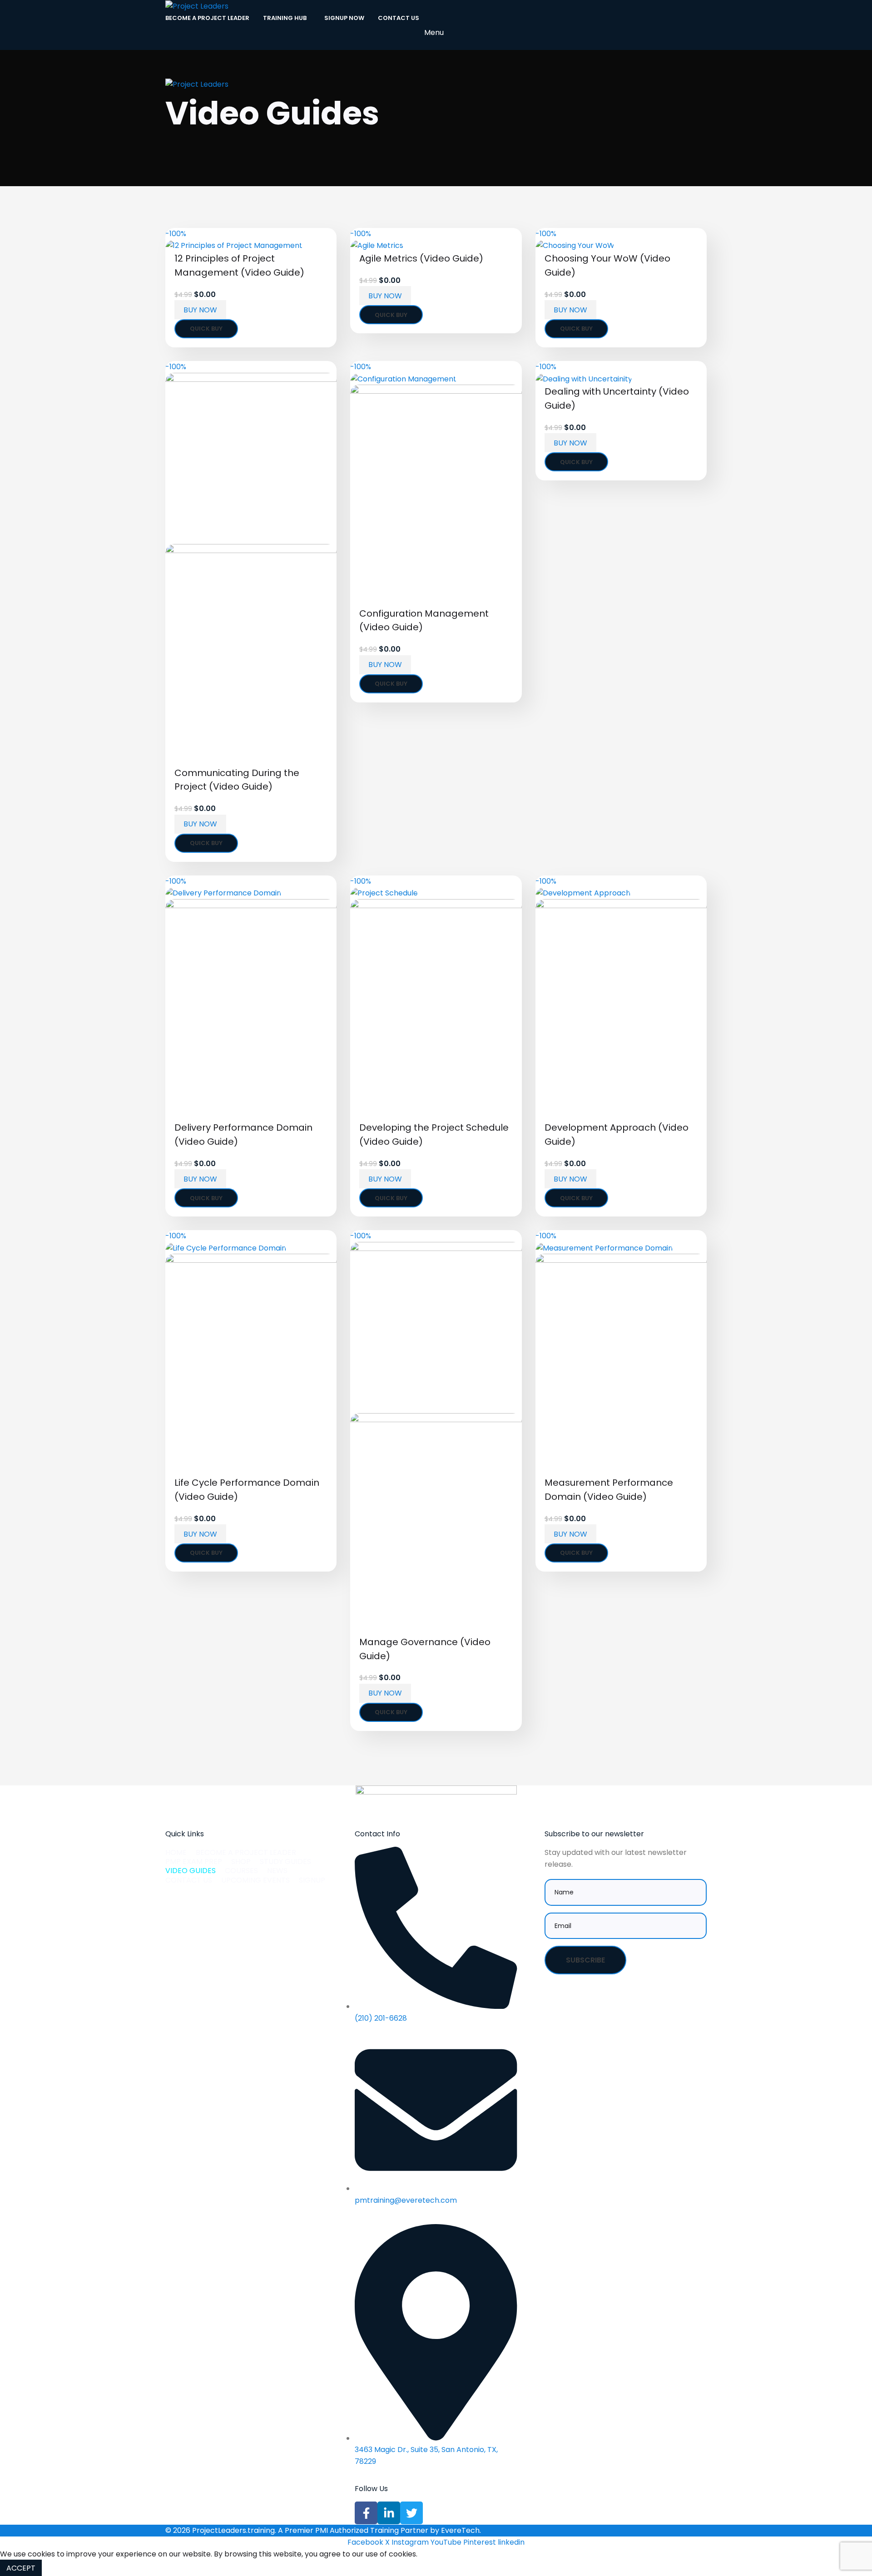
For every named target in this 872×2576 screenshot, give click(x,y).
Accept (21, 2568)
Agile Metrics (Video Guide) (421, 258)
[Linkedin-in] (389, 2513)
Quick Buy (206, 329)
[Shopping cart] (436, 69)
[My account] (436, 51)
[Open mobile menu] (436, 99)
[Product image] (251, 655)
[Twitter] (411, 2513)
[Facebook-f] (366, 2513)
